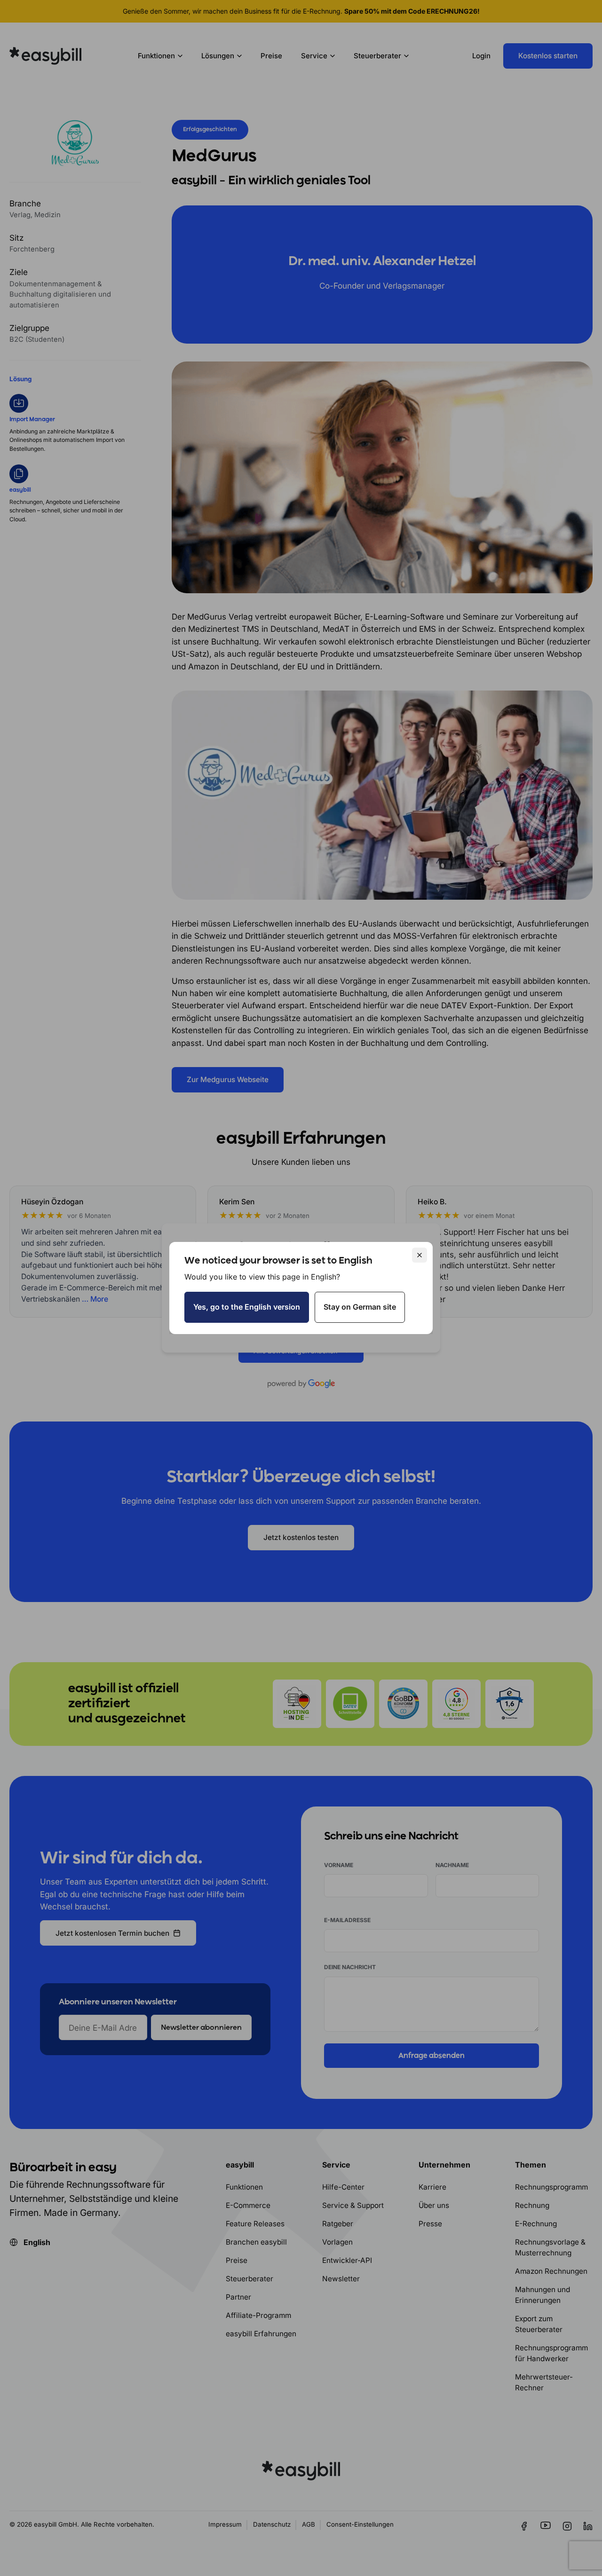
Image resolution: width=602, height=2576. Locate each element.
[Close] (420, 1255)
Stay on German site (360, 1307)
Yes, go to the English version (247, 1307)
